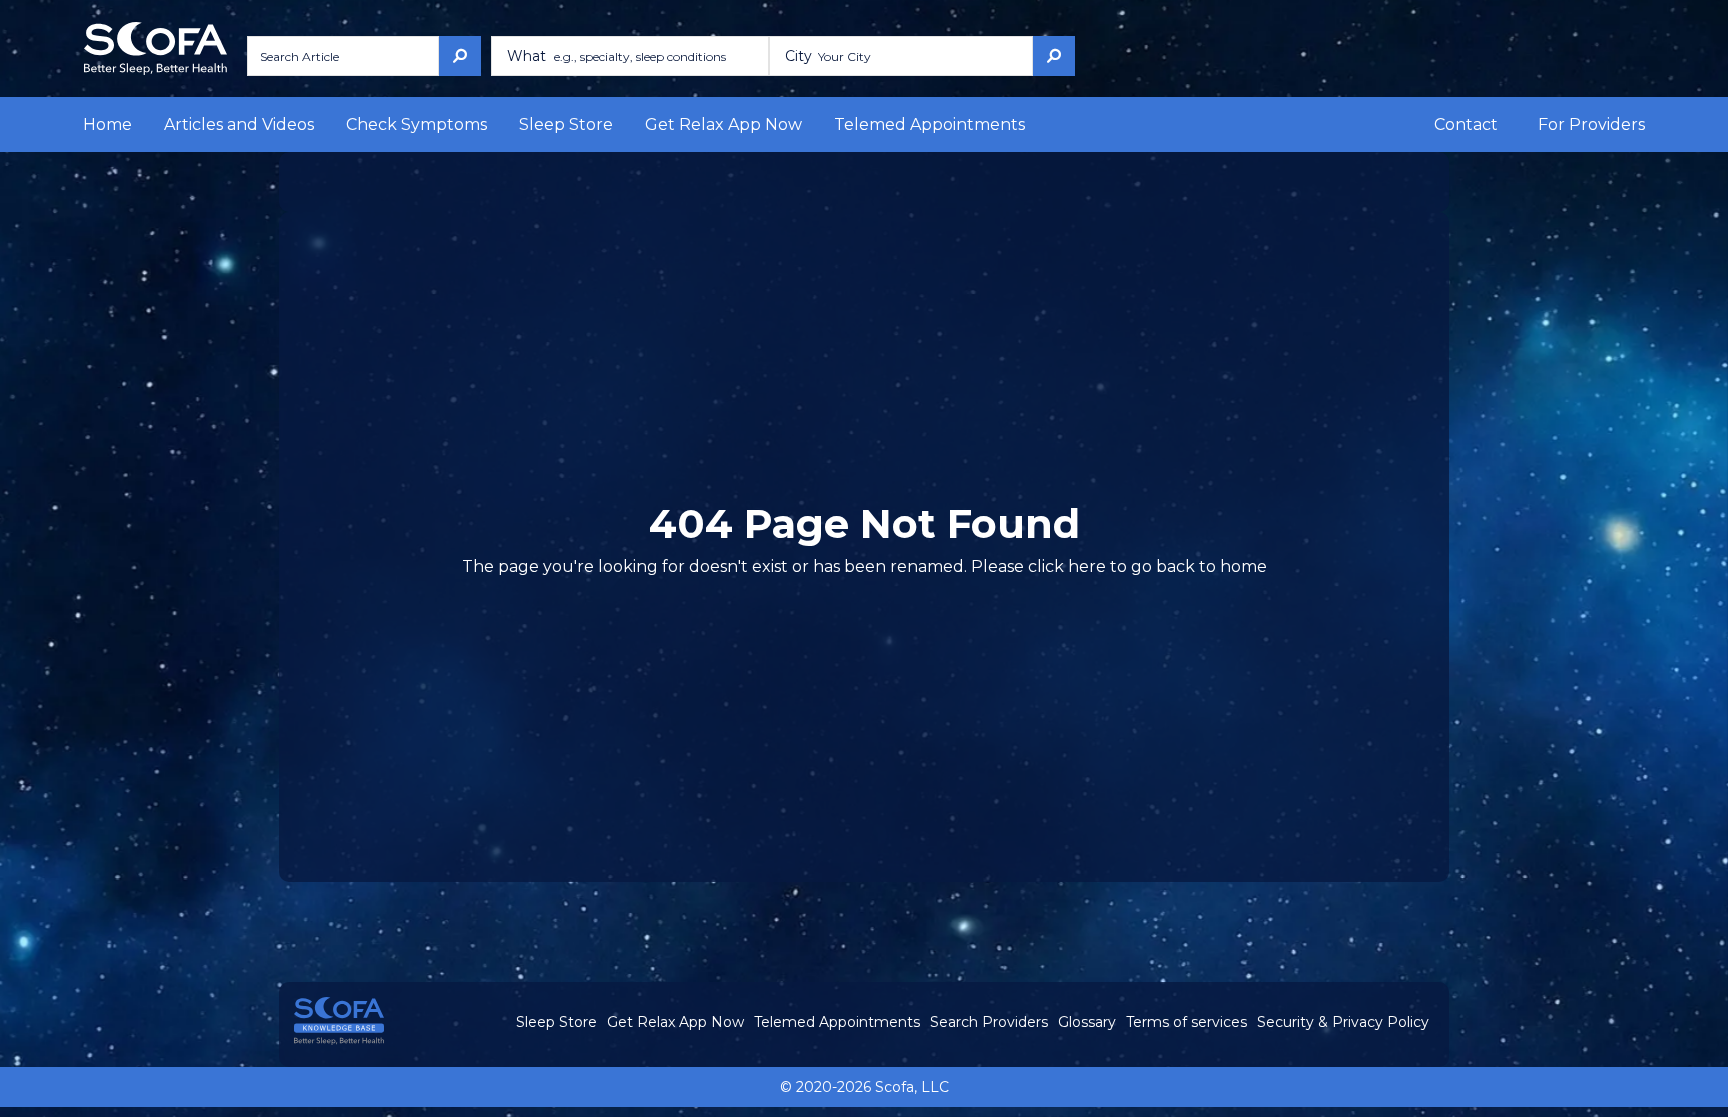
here (1087, 566)
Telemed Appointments (929, 124)
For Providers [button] (1591, 124)
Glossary (1087, 1022)
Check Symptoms (416, 124)
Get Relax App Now (723, 124)
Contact (1466, 124)
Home (107, 124)
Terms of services (1186, 1022)
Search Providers (989, 1022)
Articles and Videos (239, 124)
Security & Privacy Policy (1343, 1022)
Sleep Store (566, 124)
